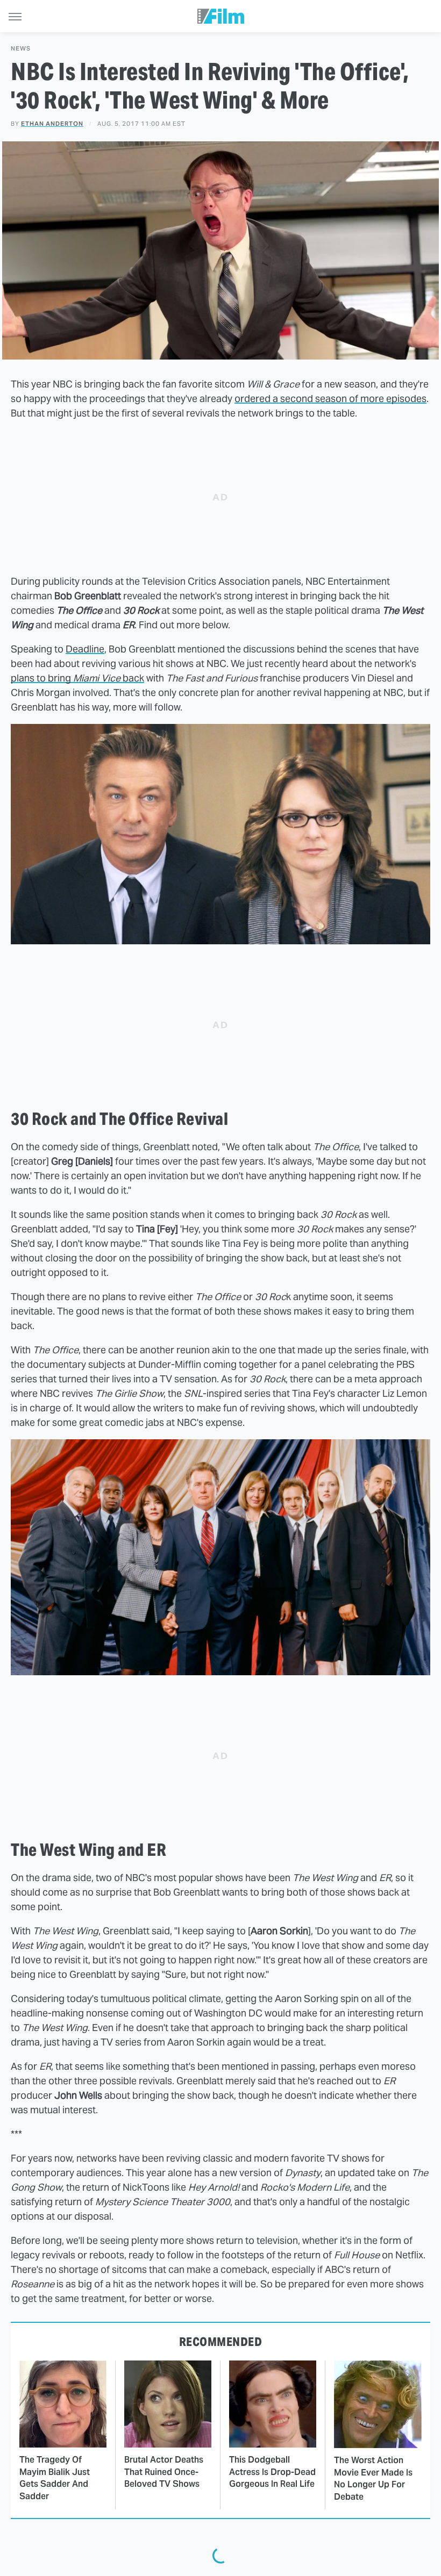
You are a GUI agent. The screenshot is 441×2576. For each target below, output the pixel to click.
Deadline (85, 649)
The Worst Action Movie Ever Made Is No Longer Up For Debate (373, 2478)
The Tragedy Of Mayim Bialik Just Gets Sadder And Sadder (55, 2478)
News (21, 49)
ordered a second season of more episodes (330, 399)
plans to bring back (77, 678)
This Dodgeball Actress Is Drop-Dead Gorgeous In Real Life (272, 2472)
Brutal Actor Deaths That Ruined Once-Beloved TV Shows (164, 2472)
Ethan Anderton (52, 124)
